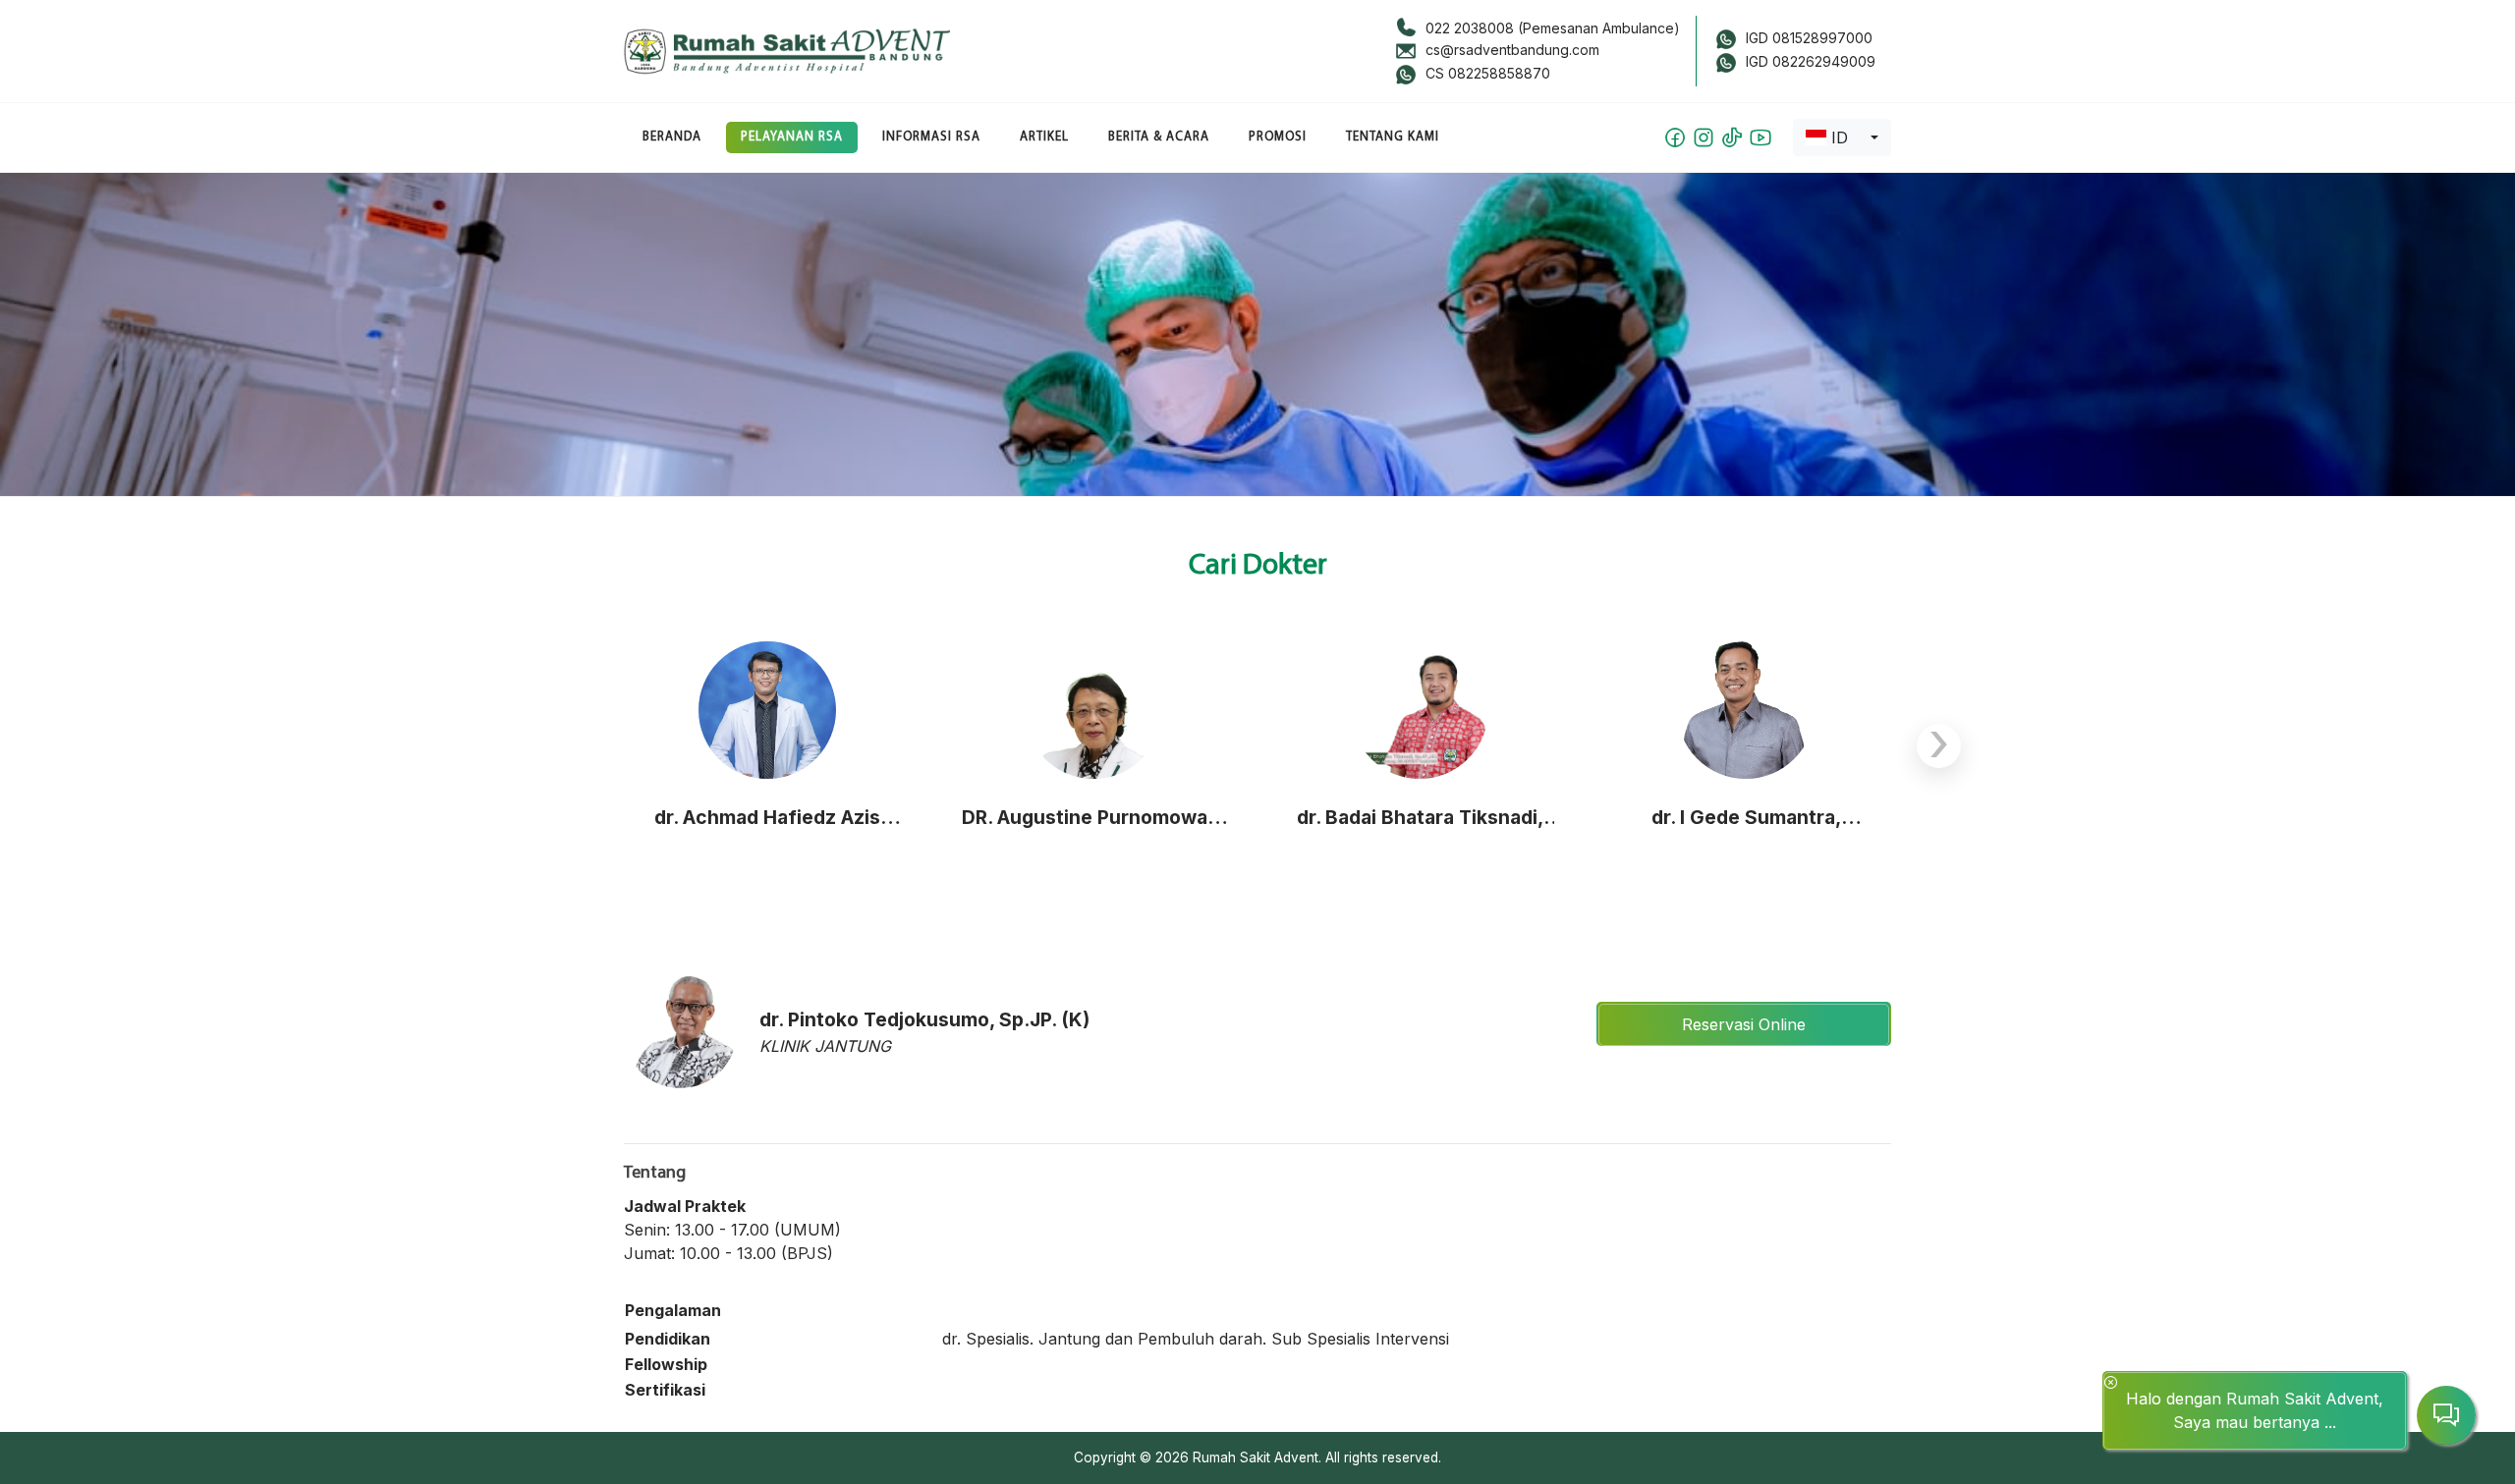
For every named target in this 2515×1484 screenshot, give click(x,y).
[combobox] (1842, 137)
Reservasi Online (1744, 1024)
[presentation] (1939, 746)
